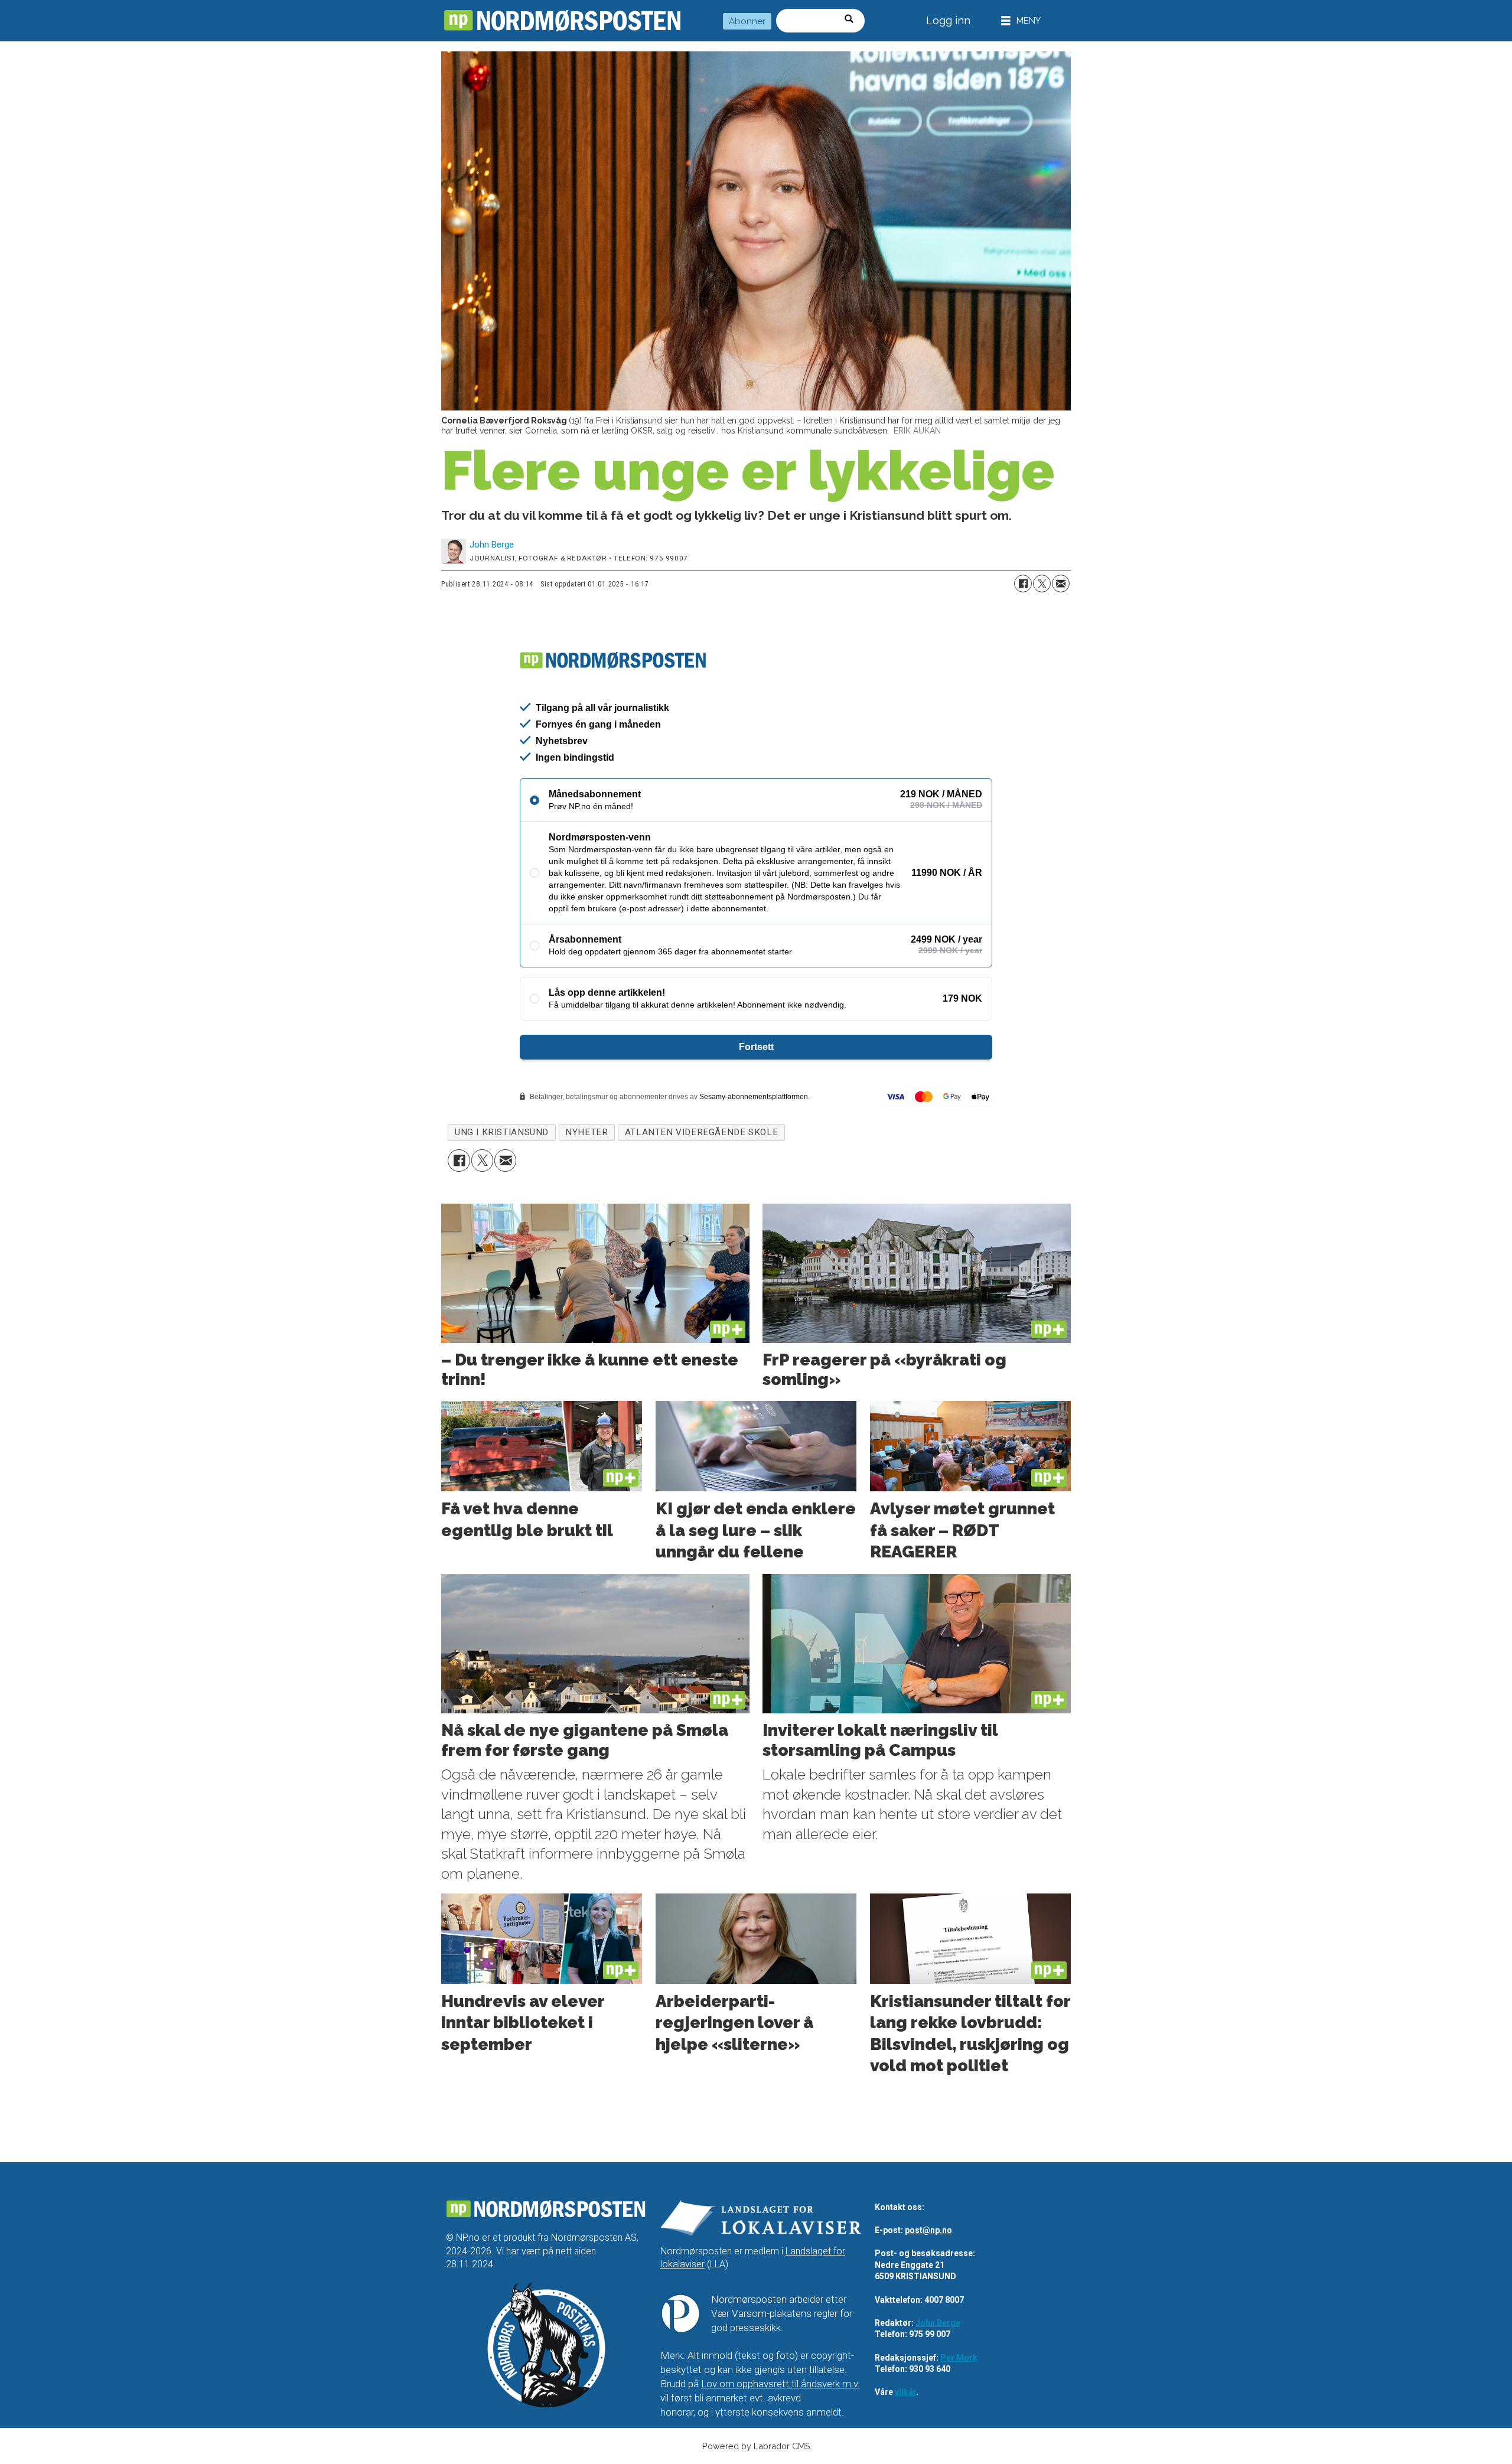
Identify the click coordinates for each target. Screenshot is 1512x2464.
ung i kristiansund (502, 1132)
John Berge (938, 2323)
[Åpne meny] (1021, 21)
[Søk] (853, 21)
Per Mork (959, 2358)
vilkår (905, 2392)
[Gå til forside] (562, 21)
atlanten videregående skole (701, 1132)
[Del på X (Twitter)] (1042, 584)
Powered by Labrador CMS (756, 2446)
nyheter (586, 1132)
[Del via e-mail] (1061, 584)
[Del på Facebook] (1023, 584)
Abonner (747, 21)
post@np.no (928, 2230)
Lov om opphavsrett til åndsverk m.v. (781, 2384)
